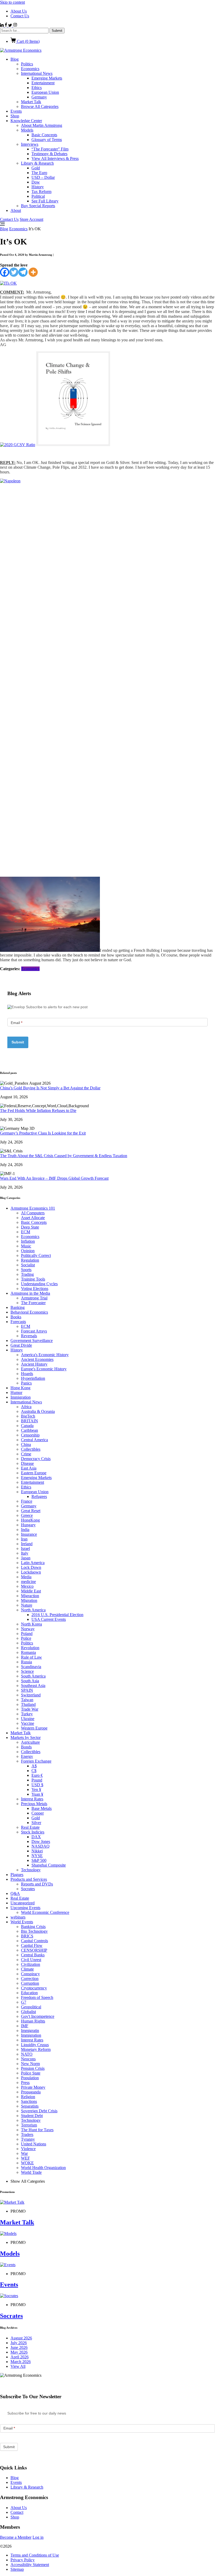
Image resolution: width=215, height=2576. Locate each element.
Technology (31, 1870)
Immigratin (30, 2031)
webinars (18, 1917)
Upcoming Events (25, 1908)
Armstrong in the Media (30, 1293)
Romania (28, 1652)
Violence (28, 2149)
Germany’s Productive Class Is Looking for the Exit (43, 1133)
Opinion (28, 1251)
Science (27, 1671)
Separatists (30, 2106)
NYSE (37, 1856)
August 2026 (21, 2338)
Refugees (39, 1496)
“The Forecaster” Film (50, 149)
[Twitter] (14, 272)
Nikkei (37, 1851)
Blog (15, 59)
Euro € (37, 1775)
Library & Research (37, 163)
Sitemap (17, 2569)
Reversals (29, 1336)
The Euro (39, 173)
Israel (25, 1548)
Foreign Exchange (36, 1761)
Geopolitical (31, 2007)
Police (26, 1638)
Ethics (37, 88)
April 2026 (20, 2357)
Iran (24, 1539)
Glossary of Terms (47, 140)
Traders (27, 2135)
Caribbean (29, 1430)
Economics (30, 69)
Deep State (30, 1227)
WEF (25, 2158)
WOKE (27, 2163)
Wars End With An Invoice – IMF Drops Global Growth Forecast (54, 1178)
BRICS (27, 1936)
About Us (19, 11)
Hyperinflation (33, 1378)
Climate (27, 1969)
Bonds (26, 1747)
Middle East (31, 1591)
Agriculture (30, 1742)
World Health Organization (43, 2168)
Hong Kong (20, 1388)
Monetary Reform (36, 2049)
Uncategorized (23, 1903)
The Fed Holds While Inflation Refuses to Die (38, 1111)
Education (29, 1993)
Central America (34, 1440)
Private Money (33, 2087)
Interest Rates (32, 1799)
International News (37, 73)
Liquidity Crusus (35, 2045)
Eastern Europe (34, 1473)
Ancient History (34, 1364)
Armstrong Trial (34, 1298)
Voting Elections (35, 1289)
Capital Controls (34, 1941)
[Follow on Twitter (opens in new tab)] (11, 25)
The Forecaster (33, 1303)
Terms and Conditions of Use (35, 2555)
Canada (27, 1426)
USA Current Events (49, 1619)
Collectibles (31, 1449)
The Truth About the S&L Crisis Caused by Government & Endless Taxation (64, 1156)
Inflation (28, 1241)
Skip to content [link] (12, 2)
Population (30, 2078)
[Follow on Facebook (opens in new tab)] (6, 25)
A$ (34, 1766)
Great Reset (31, 1511)
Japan (26, 1558)
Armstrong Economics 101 (33, 1208)
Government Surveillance (32, 1341)
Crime (26, 1454)
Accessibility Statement (30, 2565)
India (25, 1530)
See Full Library (45, 201)
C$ (34, 1771)
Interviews (30, 144)
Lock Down (31, 1567)
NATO (27, 2054)
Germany (39, 97)
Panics (26, 1383)
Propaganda (31, 2092)
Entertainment (43, 83)
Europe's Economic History (44, 1369)
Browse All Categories (40, 106)
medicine (28, 1582)
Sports (26, 1270)
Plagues (17, 1875)
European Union (45, 92)
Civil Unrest (31, 1960)
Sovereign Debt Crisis (39, 2111)
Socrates (28, 1889)
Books (16, 1317)
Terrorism (29, 2125)
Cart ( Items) (28, 41)
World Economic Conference (45, 1912)
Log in (38, 2537)
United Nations (34, 2144)
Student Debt (32, 2116)
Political (38, 196)
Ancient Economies (37, 1359)
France (27, 1501)
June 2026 (19, 2347)
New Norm (30, 2064)
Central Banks (33, 1955)
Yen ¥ (36, 1789)
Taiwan (27, 1700)
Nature (27, 1605)
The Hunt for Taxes (37, 2130)
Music (26, 1246)
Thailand (28, 1704)
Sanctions (29, 2101)
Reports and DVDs (37, 1884)
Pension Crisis (33, 2068)
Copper (38, 1813)
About (16, 210)
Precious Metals (34, 1804)
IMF (25, 2026)
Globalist (28, 2012)
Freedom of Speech (37, 1997)
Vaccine (28, 1723)
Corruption (30, 1983)
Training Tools (33, 1279)
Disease (27, 1463)
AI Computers (33, 1213)
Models (27, 130)
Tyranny (28, 2139)
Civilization (31, 1964)
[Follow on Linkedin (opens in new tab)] (2, 25)
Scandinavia (31, 1667)
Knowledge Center (26, 121)
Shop (15, 116)
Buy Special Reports (38, 206)
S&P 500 (39, 1860)
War (24, 2153)
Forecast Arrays (34, 1331)
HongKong (30, 1520)
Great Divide (21, 1345)
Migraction (30, 1596)
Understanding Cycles (39, 1284)
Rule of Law (31, 1657)
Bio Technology (34, 1931)
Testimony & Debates (49, 154)
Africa (26, 1407)
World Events (22, 1922)
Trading (27, 1274)
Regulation (30, 1260)
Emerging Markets (47, 78)
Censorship (30, 1435)
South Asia (30, 1681)
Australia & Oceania (38, 1411)
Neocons (28, 2059)
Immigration (21, 1397)
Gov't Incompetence (38, 2016)
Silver (36, 1823)
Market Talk (31, 102)
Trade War (30, 1709)
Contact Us (20, 16)
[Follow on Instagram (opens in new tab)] (15, 25)
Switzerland (31, 1695)
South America (33, 1676)
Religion (28, 2097)
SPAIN (27, 1690)
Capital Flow (32, 1945)
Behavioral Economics (29, 1312)
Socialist (28, 1265)
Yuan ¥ (37, 1794)
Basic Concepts (44, 135)
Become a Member (16, 2537)
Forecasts (18, 1322)
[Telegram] (23, 272)
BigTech (28, 1416)
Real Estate (30, 1827)
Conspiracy (30, 1974)
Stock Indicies (33, 1832)
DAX (36, 1837)
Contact (17, 2512)
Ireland (27, 1544)
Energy (27, 1756)
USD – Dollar (43, 177)
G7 (24, 2002)
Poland (27, 1634)
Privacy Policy (23, 2560)
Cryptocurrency (34, 1988)
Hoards (27, 1374)
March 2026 (21, 2362)
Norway (28, 1629)
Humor (16, 1392)
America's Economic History (45, 1355)
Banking (18, 1307)
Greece (27, 1515)
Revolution (30, 1648)
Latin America (33, 1563)
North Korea (31, 1624)
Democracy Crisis (36, 1459)
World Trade (31, 2172)
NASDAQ (41, 1846)
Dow (36, 182)
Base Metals (42, 1808)
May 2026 (19, 2352)
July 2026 (19, 2343)
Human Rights (33, 2021)
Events (16, 111)
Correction (30, 1979)
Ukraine (28, 1719)
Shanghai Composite (49, 1865)
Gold (36, 168)
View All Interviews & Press (55, 158)
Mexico (27, 1586)
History (38, 187)
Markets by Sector (26, 1738)
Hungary (28, 1525)
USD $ (37, 1785)
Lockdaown (31, 1572)
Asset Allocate (33, 1218)
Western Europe (34, 1728)
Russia (26, 1662)
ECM (26, 1232)
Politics (27, 64)
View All (18, 2366)
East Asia (29, 1468)
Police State (31, 2073)
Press (25, 2083)
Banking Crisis (33, 1927)
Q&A (15, 1893)
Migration (29, 1600)
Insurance (29, 1534)
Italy (25, 1553)
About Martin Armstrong (42, 125)
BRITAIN (29, 1421)
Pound (37, 1780)
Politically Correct (36, 1255)
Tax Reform (41, 192)
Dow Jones (41, 1841)
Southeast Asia (33, 1686)
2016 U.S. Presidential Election (57, 1615)
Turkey (27, 1714)
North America (33, 1610)
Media (26, 1577)
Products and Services (29, 1879)
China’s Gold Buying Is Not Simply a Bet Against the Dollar (50, 1088)
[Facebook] (5, 272)
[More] (33, 272)
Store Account (31, 219)
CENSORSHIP (34, 1950)
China (26, 1444)
